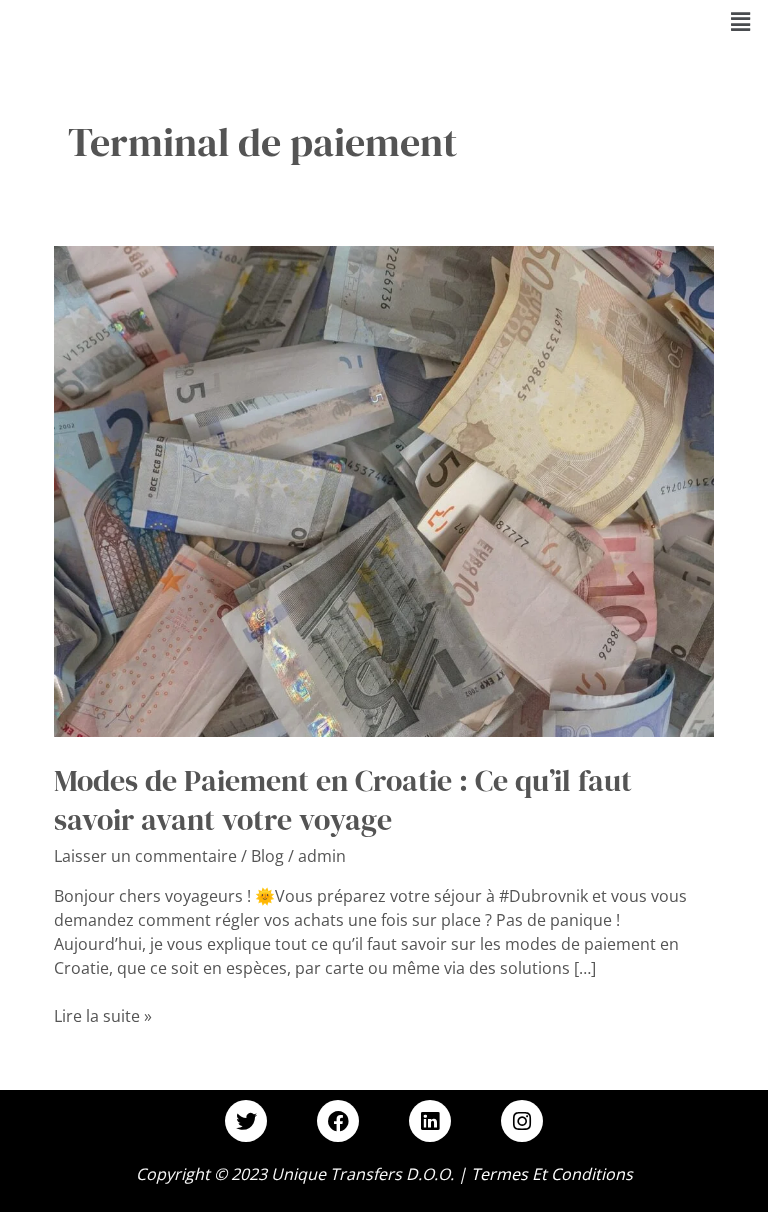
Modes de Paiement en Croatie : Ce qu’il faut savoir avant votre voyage (343, 800)
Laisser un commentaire (145, 856)
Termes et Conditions (552, 1174)
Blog (267, 856)
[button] (741, 21)
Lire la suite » (103, 1015)
